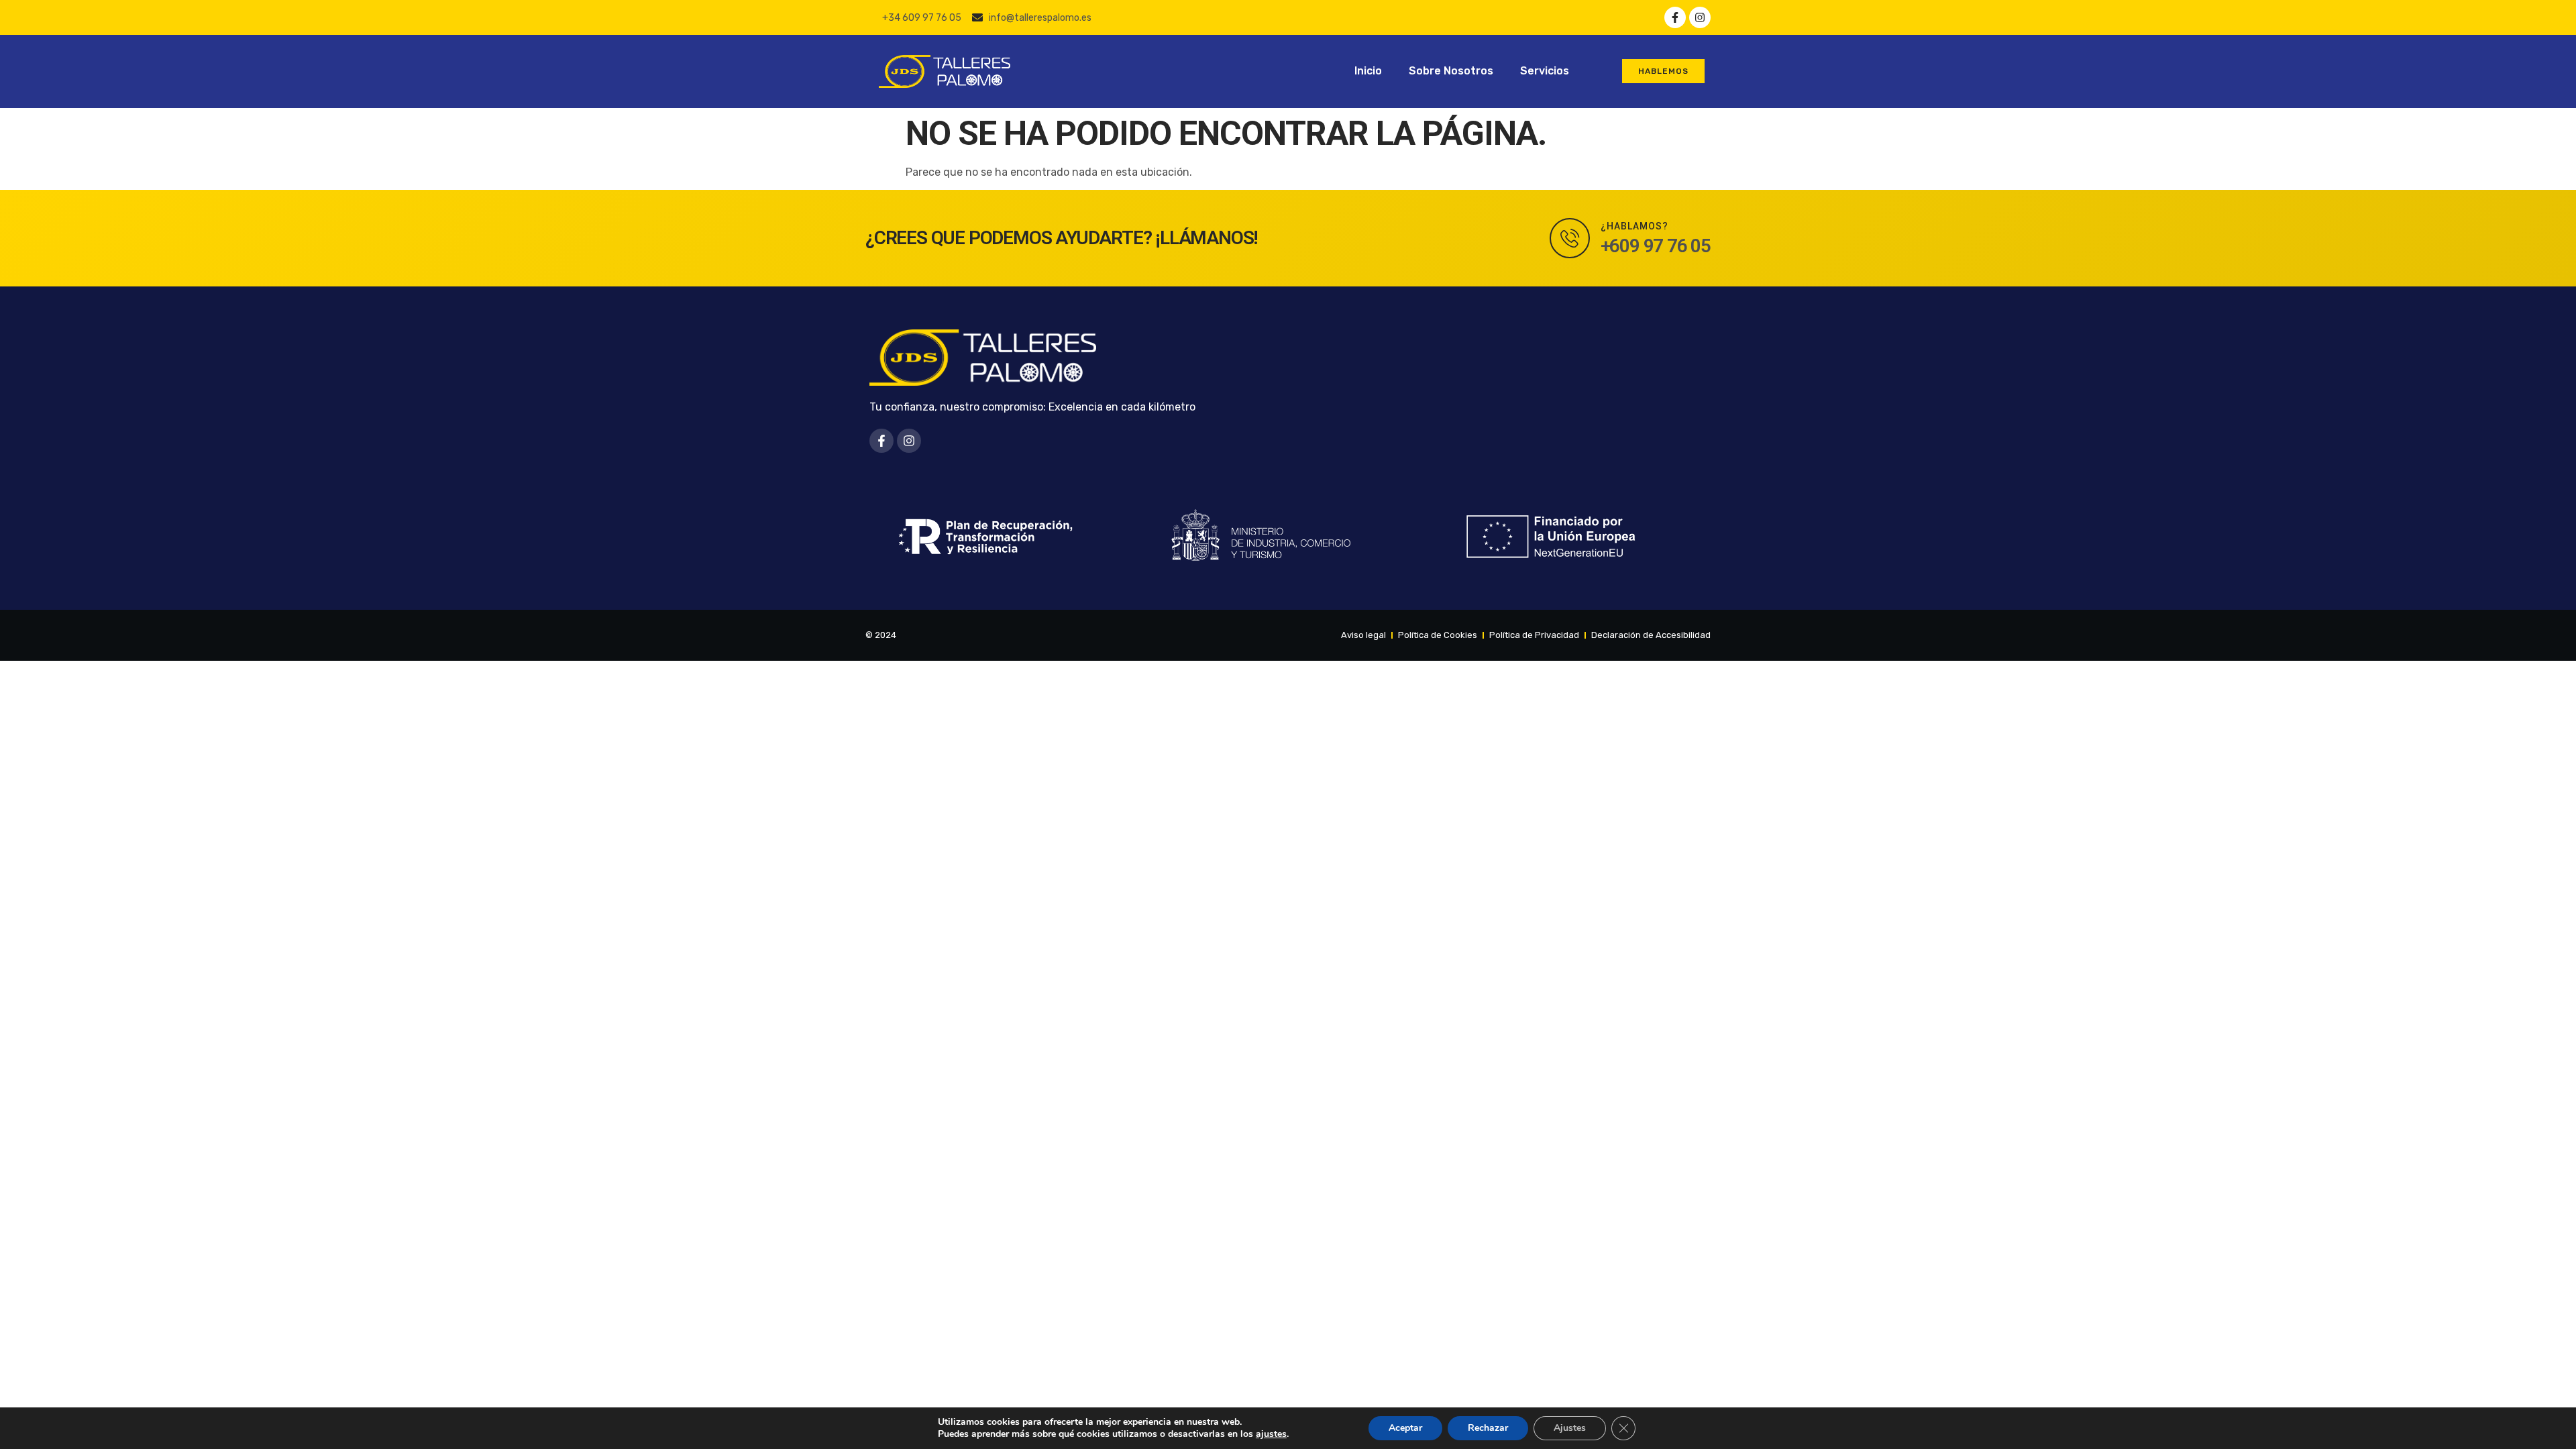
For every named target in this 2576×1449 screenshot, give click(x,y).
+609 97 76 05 (1656, 246)
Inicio (1368, 71)
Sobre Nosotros (1451, 71)
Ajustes (1570, 1428)
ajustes (1271, 1434)
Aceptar (1405, 1428)
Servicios (1545, 71)
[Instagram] (1700, 17)
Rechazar (1488, 1428)
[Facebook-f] (1675, 17)
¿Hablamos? (1634, 226)
